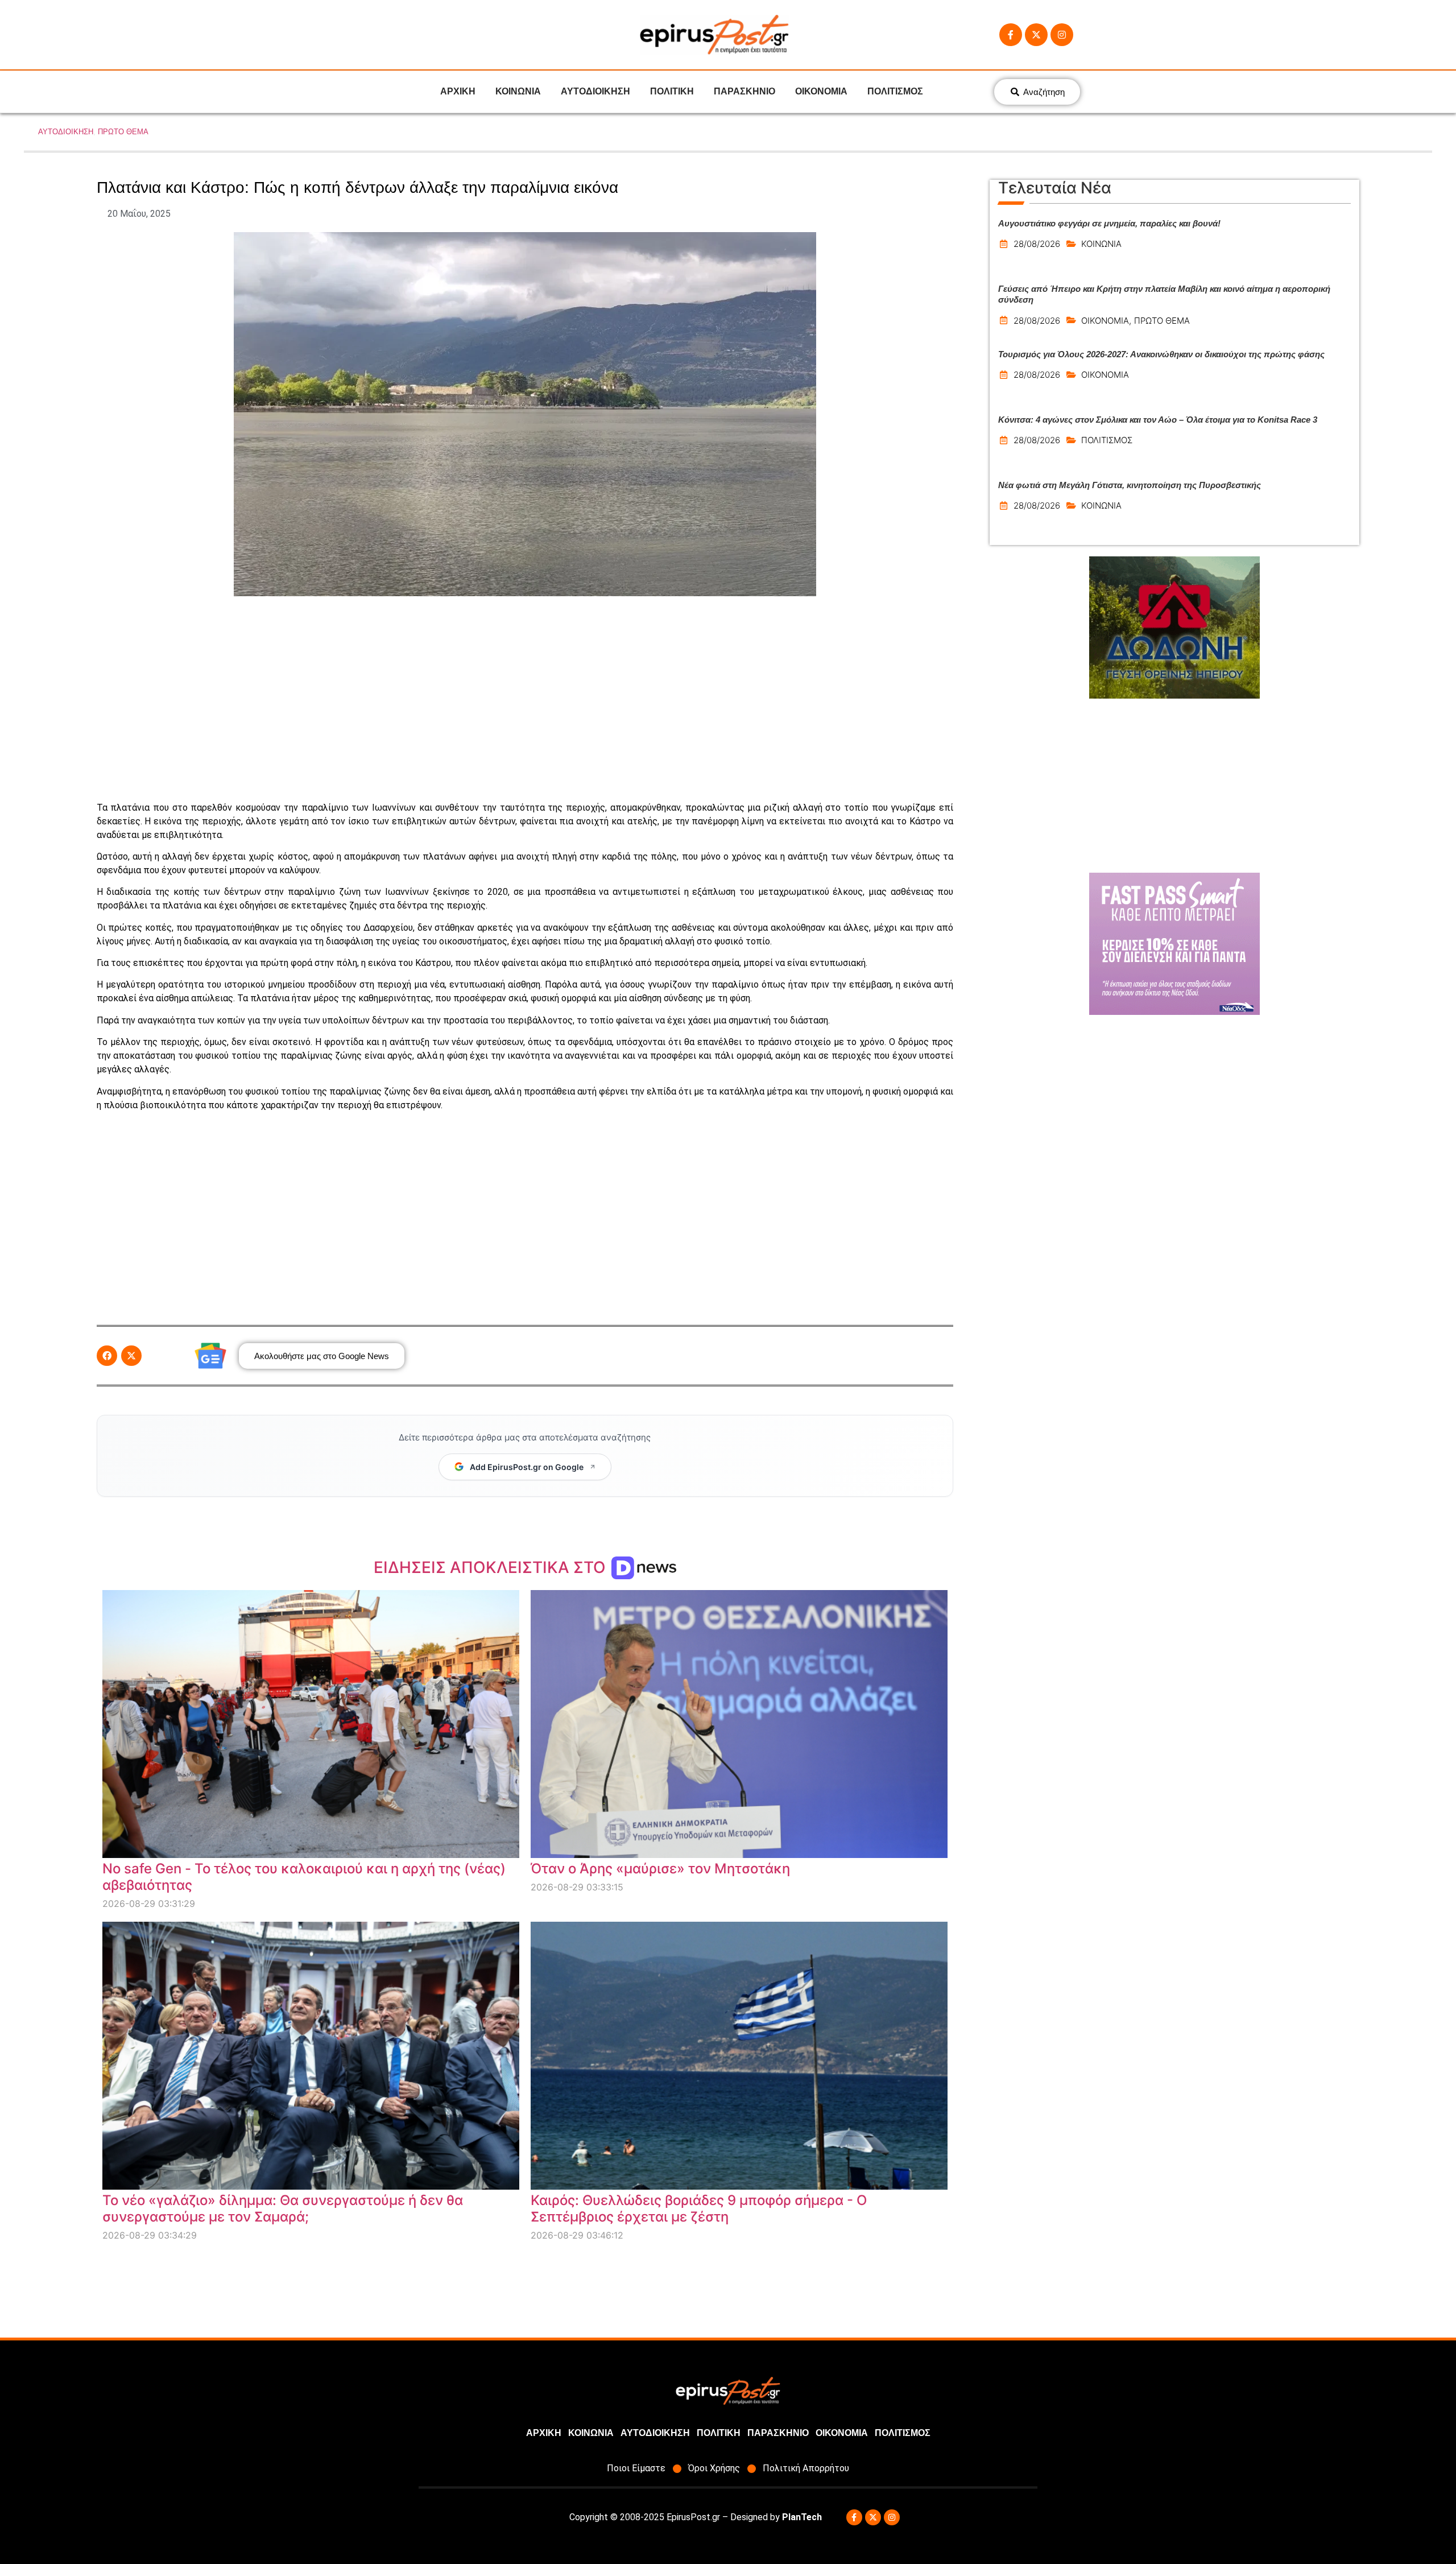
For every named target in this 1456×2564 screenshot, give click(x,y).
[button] (107, 1356)
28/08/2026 (1037, 244)
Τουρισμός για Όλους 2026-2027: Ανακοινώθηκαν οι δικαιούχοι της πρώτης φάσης (1161, 354)
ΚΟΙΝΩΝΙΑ (518, 91)
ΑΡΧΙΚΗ (458, 91)
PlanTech (802, 2517)
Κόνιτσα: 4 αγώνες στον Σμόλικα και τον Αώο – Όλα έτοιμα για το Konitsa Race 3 (1158, 420)
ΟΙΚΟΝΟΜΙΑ (821, 91)
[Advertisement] (525, 699)
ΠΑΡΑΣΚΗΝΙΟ (744, 91)
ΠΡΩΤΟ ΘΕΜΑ (123, 132)
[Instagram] (1062, 35)
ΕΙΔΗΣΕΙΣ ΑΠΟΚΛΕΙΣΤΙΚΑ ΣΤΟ (492, 1567)
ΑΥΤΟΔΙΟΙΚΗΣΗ (595, 91)
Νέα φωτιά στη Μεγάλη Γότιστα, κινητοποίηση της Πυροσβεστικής (1130, 485)
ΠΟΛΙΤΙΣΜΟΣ (895, 91)
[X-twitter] (1036, 35)
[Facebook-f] (1011, 35)
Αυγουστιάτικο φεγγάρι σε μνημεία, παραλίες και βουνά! (1109, 223)
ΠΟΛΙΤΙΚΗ (672, 91)
